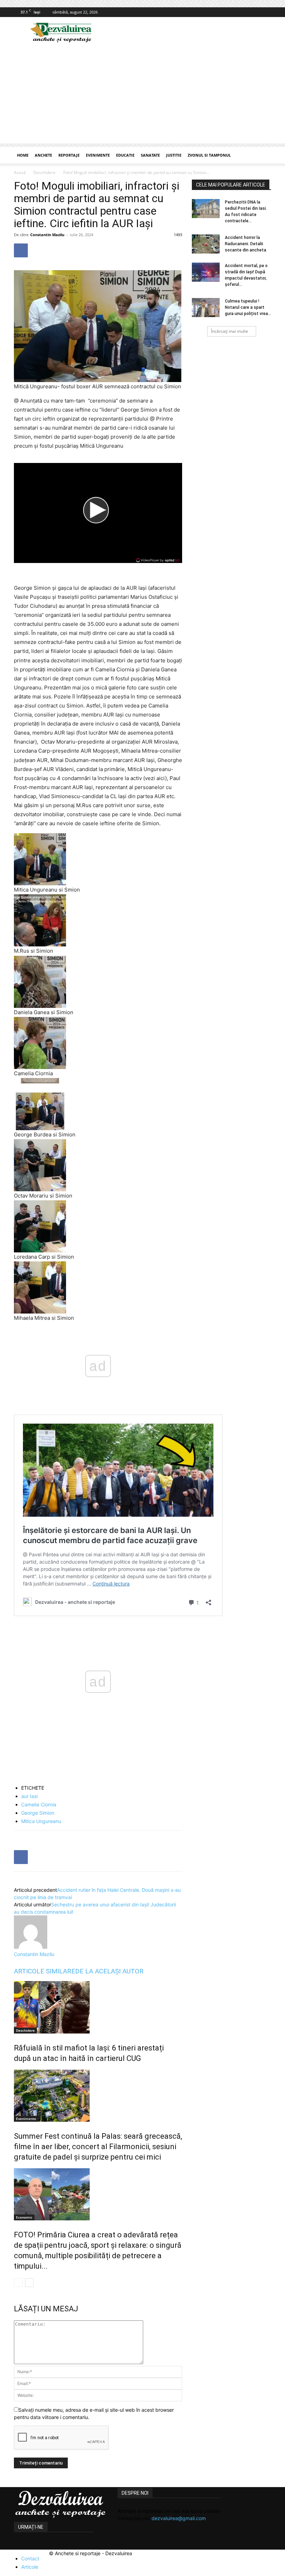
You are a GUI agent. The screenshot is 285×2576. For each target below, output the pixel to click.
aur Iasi (29, 1796)
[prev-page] (18, 2283)
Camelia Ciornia (39, 1804)
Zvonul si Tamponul (209, 155)
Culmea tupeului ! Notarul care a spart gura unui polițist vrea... (248, 307)
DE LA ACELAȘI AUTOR (109, 1971)
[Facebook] (266, 12)
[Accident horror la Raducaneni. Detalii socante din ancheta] (206, 244)
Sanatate (150, 155)
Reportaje (69, 155)
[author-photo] (31, 1947)
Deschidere (44, 172)
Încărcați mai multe (230, 331)
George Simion (38, 1813)
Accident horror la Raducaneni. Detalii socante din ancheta (246, 244)
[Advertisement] (142, 95)
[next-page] (29, 2283)
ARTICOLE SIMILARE (44, 1971)
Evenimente (98, 155)
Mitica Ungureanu (41, 1821)
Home (23, 155)
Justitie (174, 155)
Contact (30, 2558)
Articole (30, 2567)
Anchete (43, 155)
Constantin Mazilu (47, 235)
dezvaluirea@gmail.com (179, 2518)
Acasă (20, 172)
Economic (24, 2217)
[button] (263, 155)
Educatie (125, 155)
